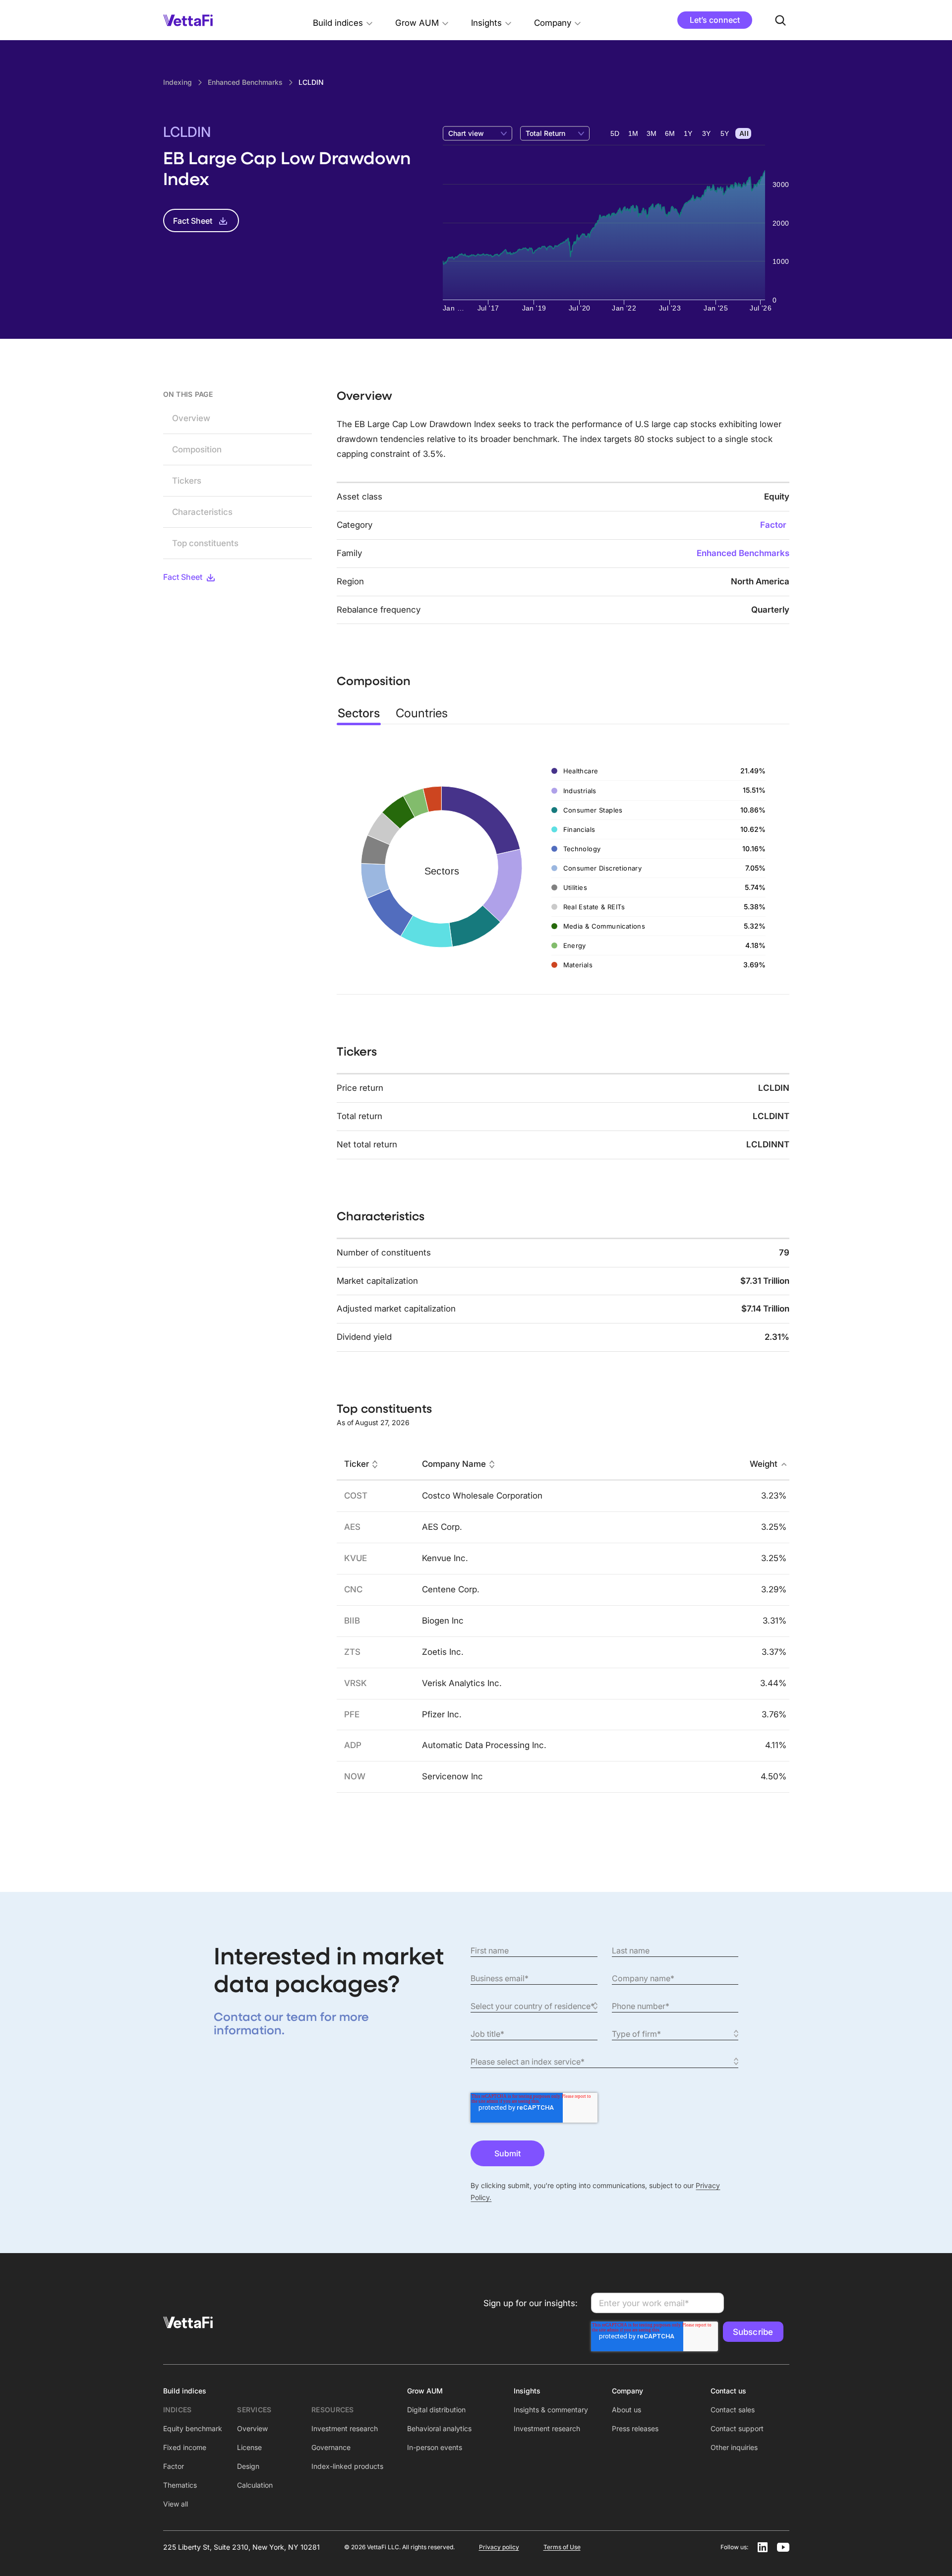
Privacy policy (499, 2547)
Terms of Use (562, 2547)
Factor (773, 525)
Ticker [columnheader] (357, 1464)
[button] (343, 20)
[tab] (359, 713)
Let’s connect (715, 20)
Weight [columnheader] (764, 1464)
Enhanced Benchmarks (743, 553)
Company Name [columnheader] (454, 1464)
